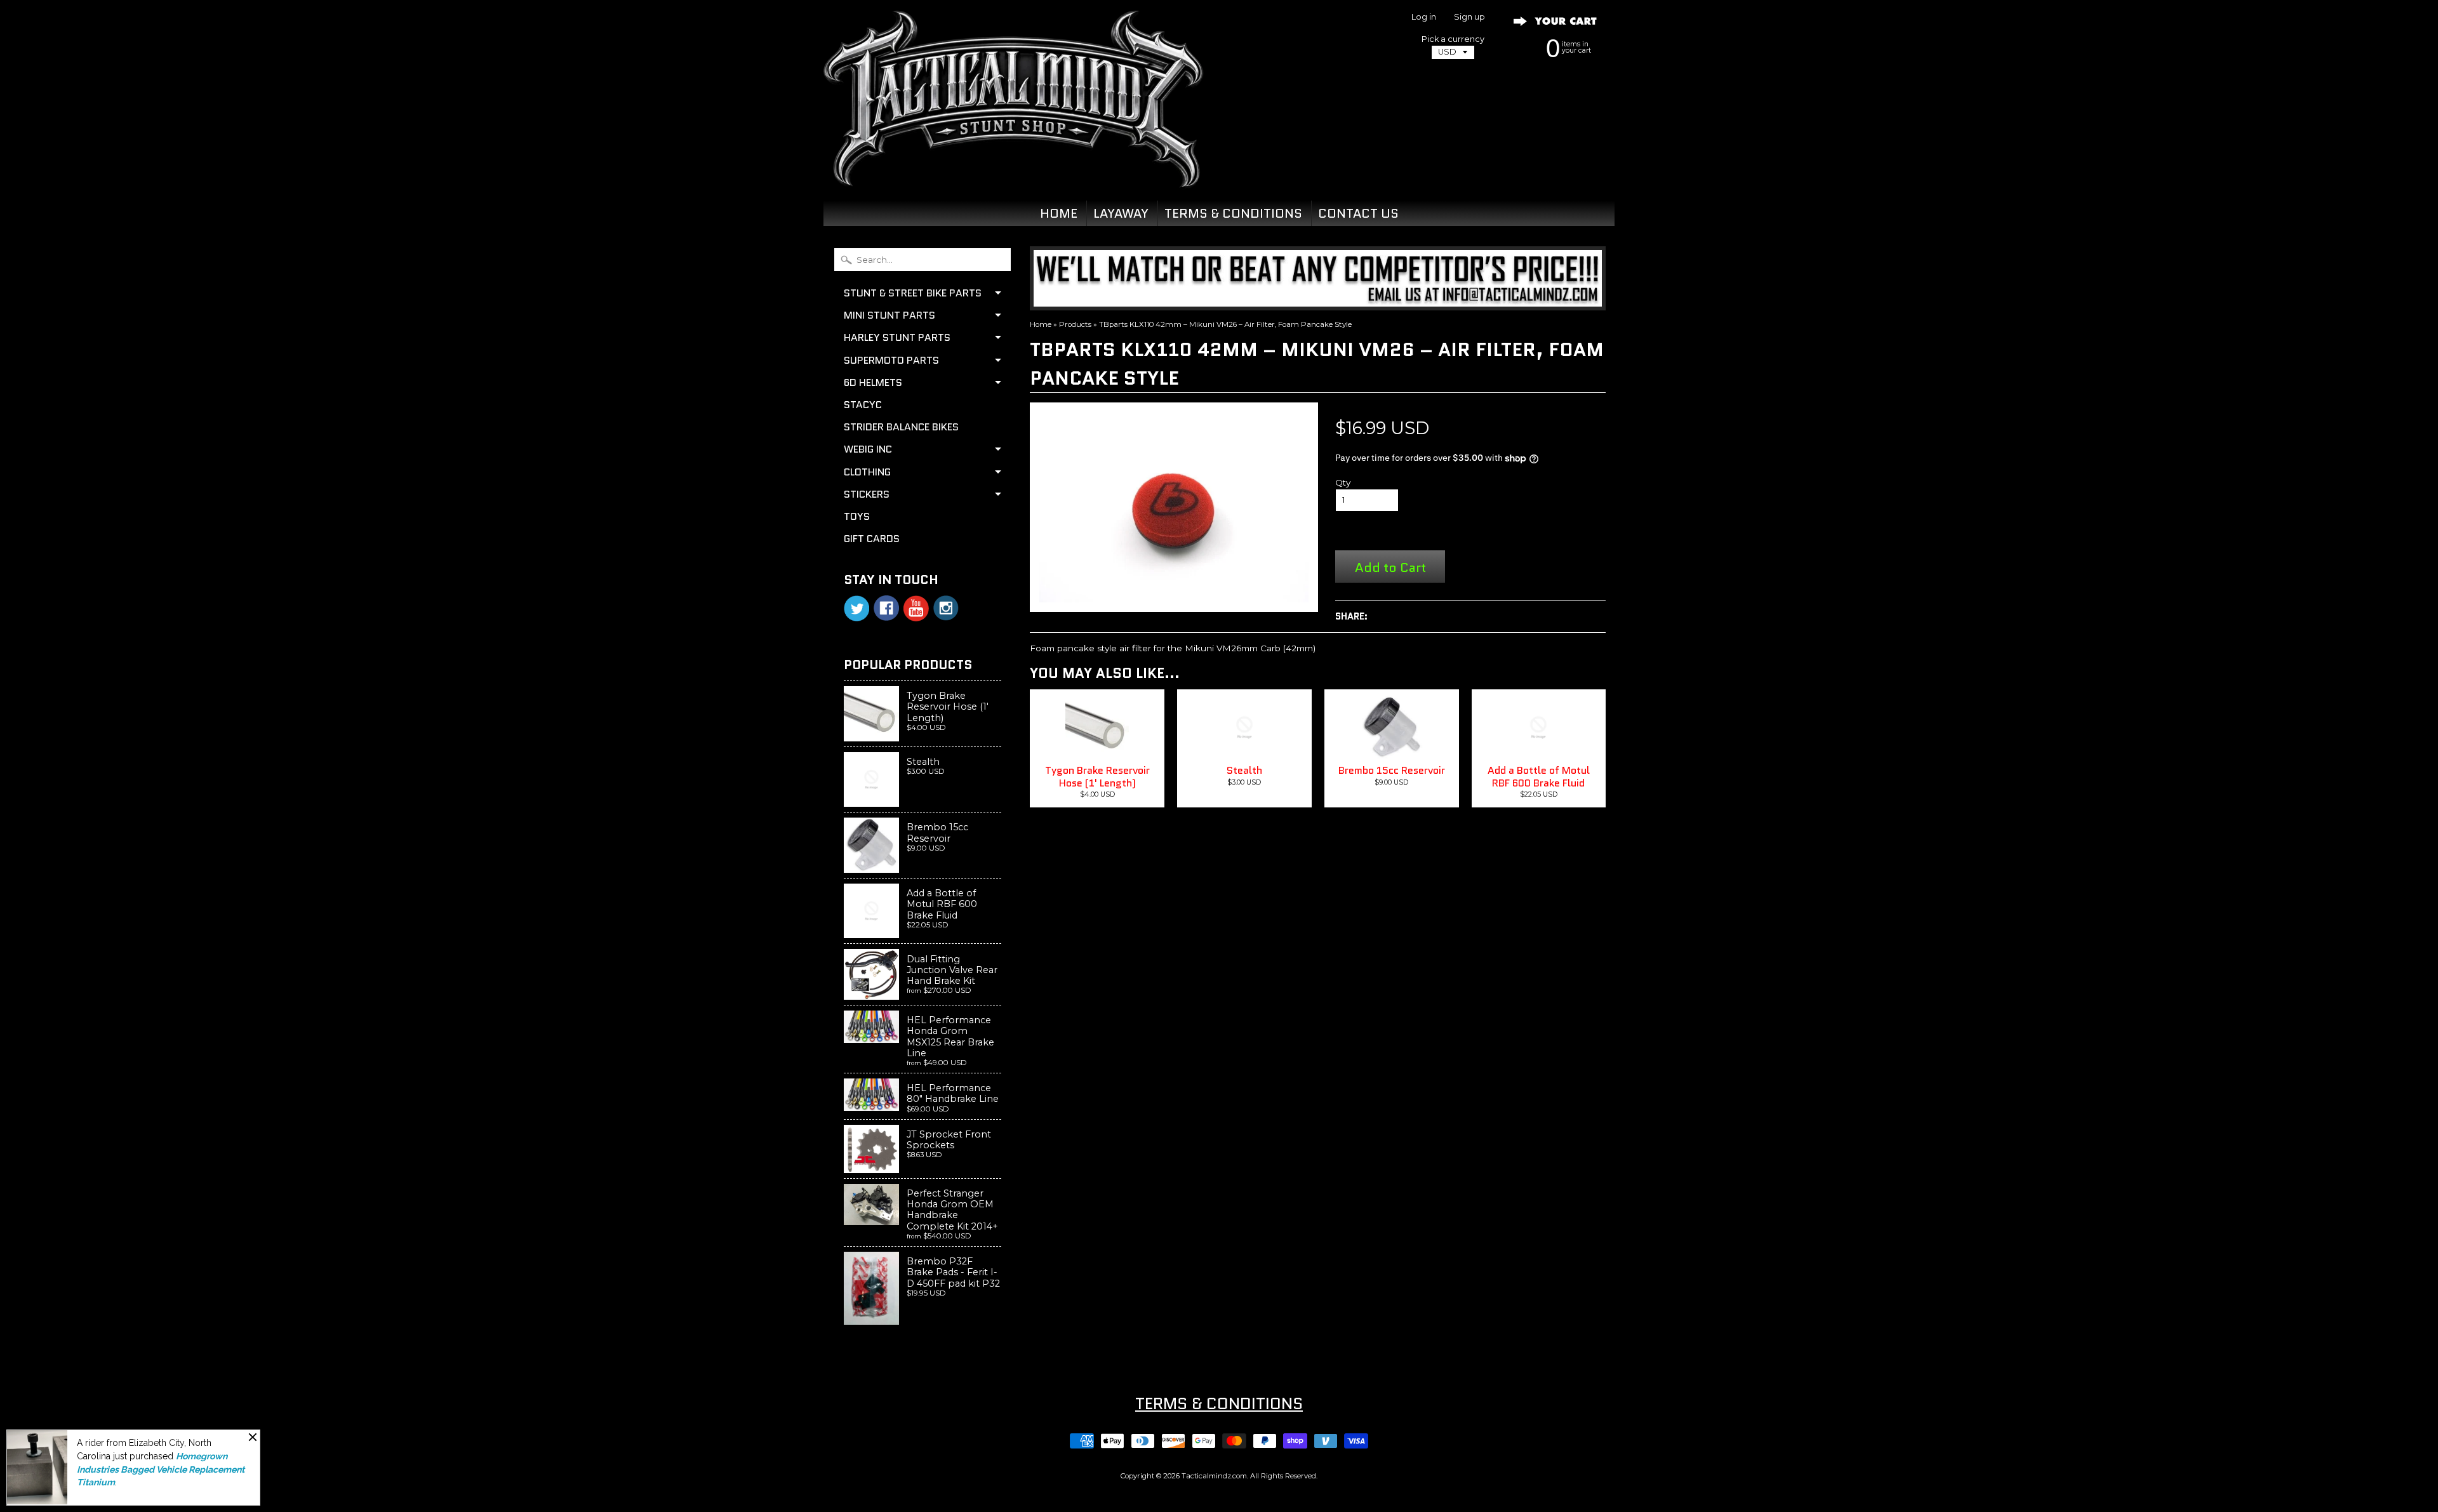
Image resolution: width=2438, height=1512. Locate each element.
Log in (1424, 17)
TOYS (857, 516)
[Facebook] (886, 608)
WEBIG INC (868, 449)
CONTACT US (1358, 213)
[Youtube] (916, 608)
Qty (1343, 482)
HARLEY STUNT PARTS (897, 337)
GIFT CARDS (872, 539)
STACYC (863, 405)
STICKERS (867, 494)
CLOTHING (867, 472)
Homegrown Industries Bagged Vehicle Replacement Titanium (161, 1469)
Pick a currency (1453, 39)
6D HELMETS (873, 382)
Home (1041, 324)
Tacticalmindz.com (1214, 1476)
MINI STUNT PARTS (889, 315)
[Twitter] (856, 608)
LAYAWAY (1121, 213)
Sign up (1469, 17)
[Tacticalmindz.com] (1013, 173)
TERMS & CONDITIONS (1233, 213)
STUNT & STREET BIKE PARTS (913, 293)
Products (1075, 324)
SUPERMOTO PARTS (891, 360)
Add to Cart (1390, 567)
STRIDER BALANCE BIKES (901, 427)
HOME (1059, 213)
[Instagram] (946, 608)
